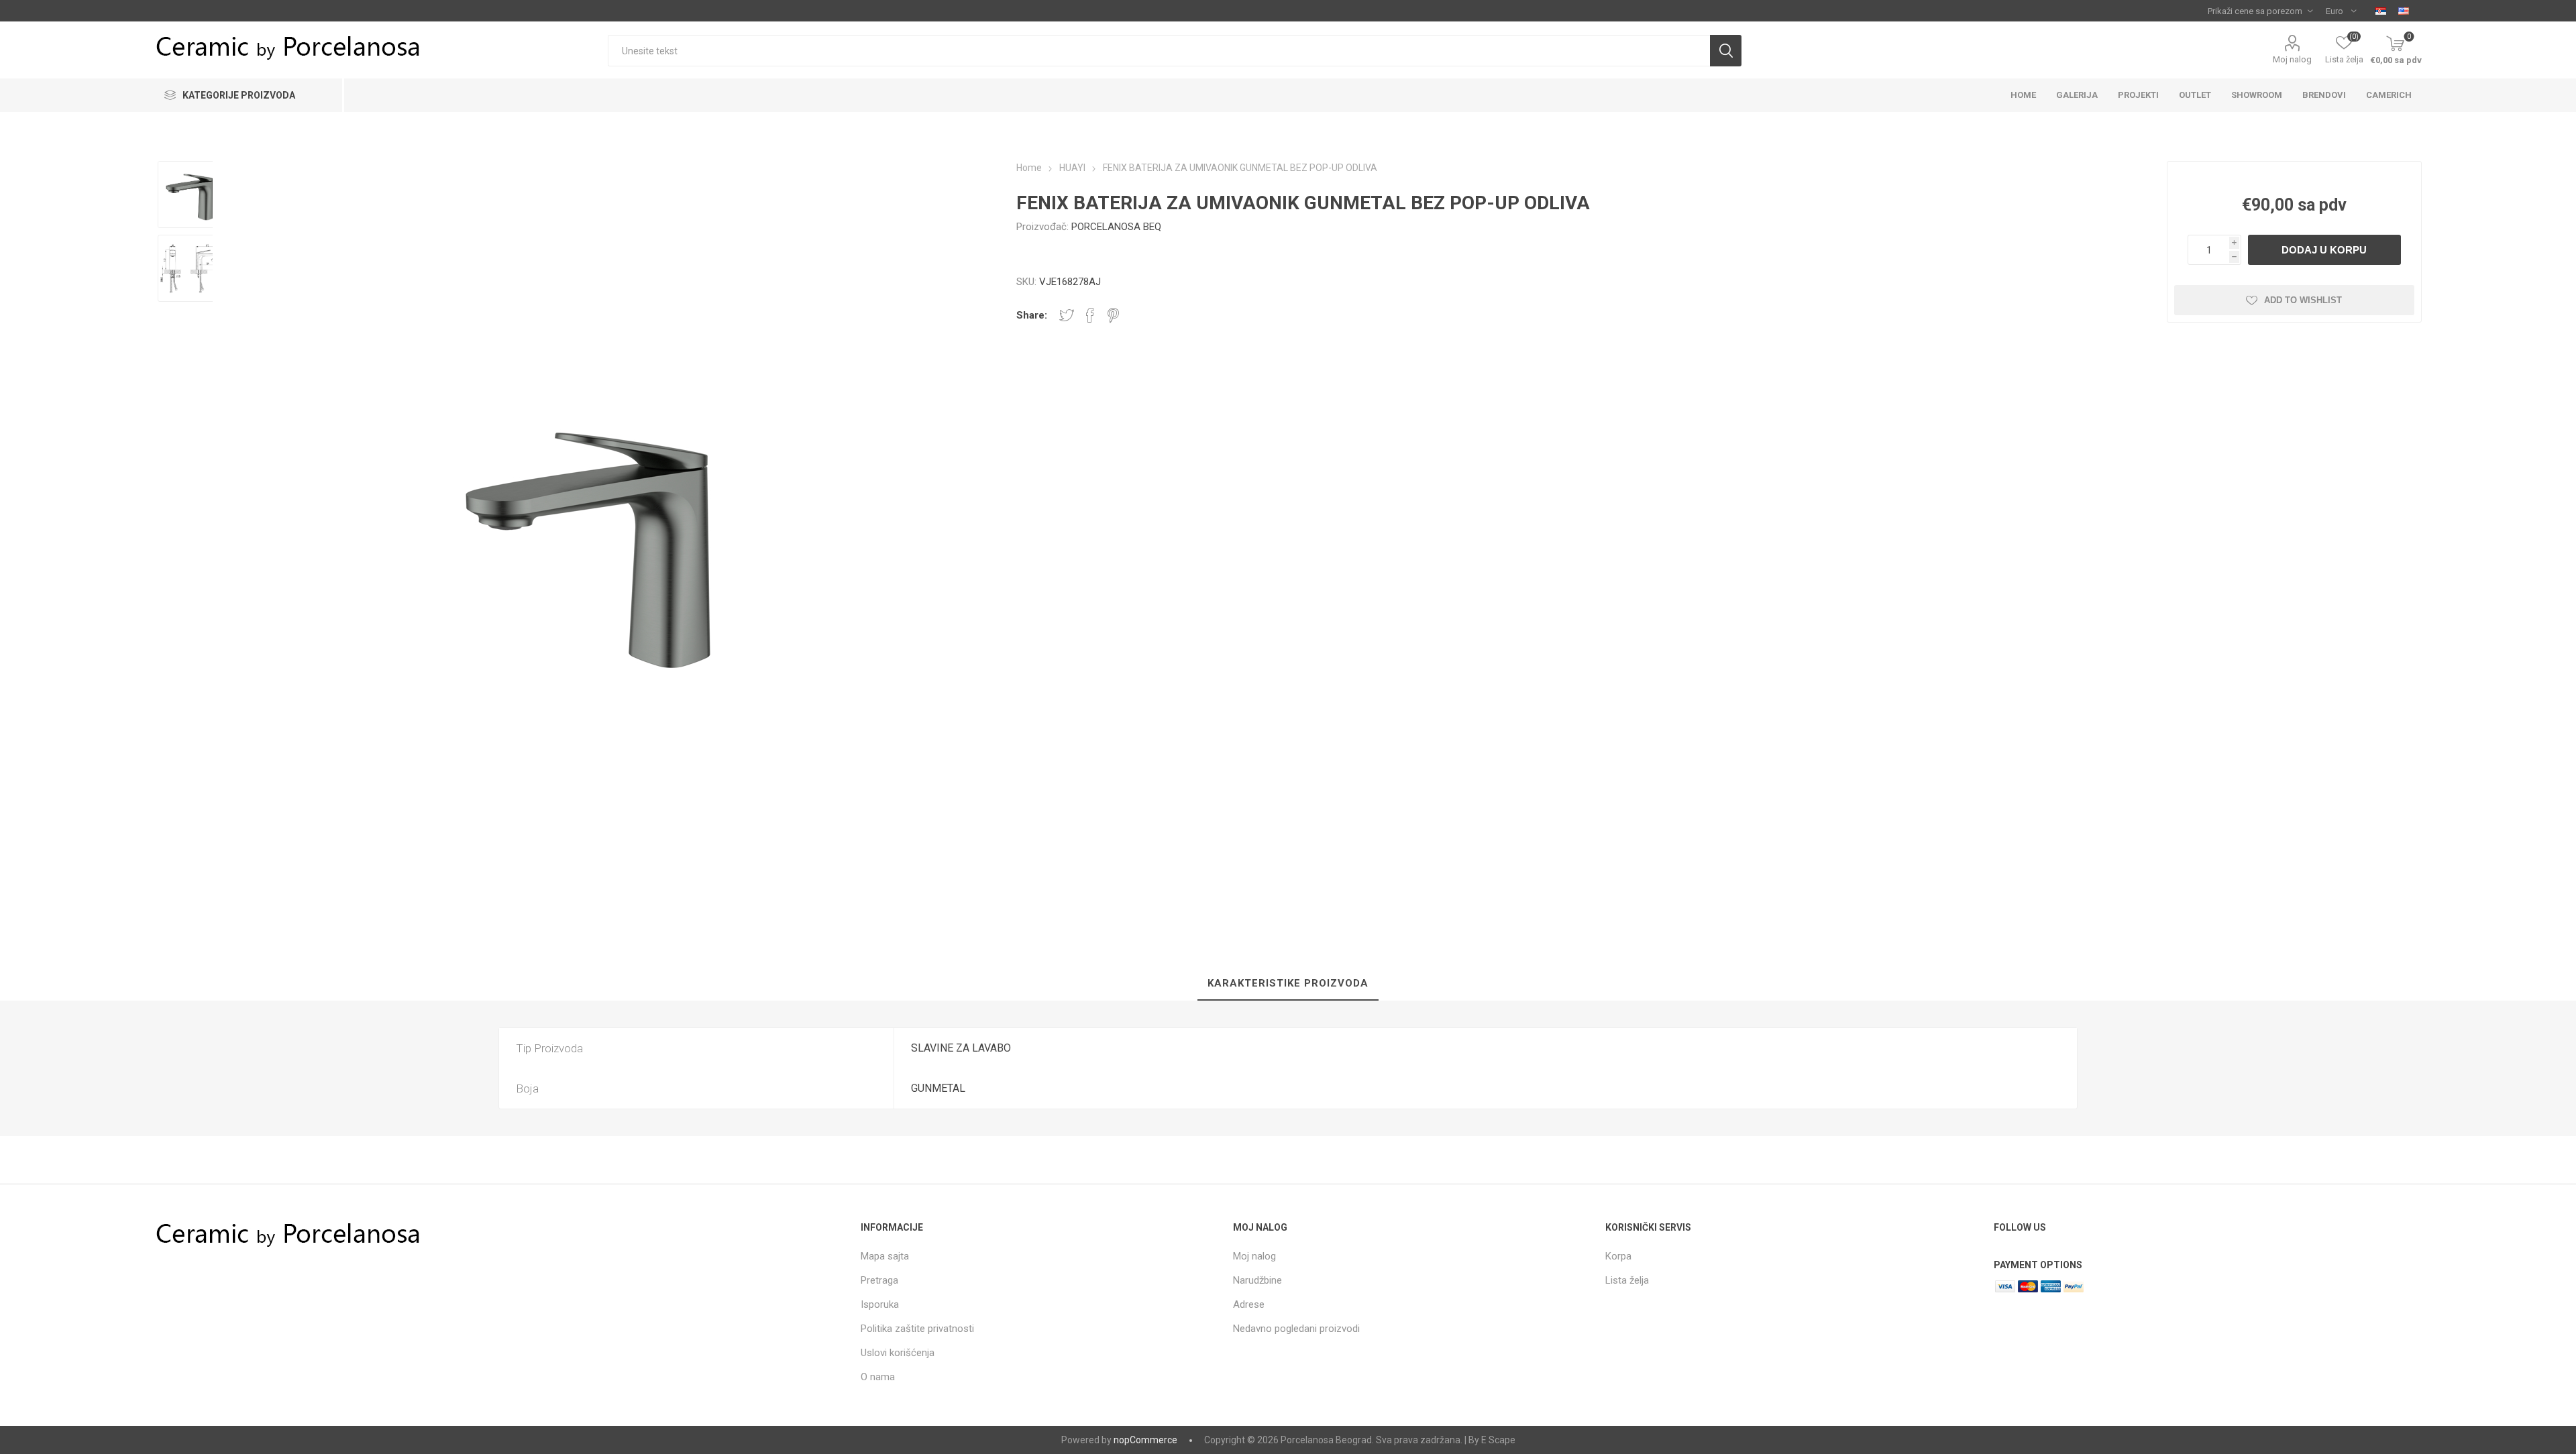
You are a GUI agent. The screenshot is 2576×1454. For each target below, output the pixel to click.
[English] (2404, 11)
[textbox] (1159, 51)
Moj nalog (2292, 59)
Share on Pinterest (1113, 315)
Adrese (1249, 1304)
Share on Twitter (1067, 315)
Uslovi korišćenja (898, 1353)
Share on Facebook (1090, 315)
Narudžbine (1257, 1280)
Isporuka (880, 1304)
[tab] (1288, 984)
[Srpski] (2381, 11)
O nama (878, 1377)
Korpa (1618, 1256)
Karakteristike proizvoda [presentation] (1288, 983)
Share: (1032, 315)
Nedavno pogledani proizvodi (1296, 1329)
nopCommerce (1145, 1440)
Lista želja (1627, 1280)
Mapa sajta (885, 1256)
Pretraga (879, 1280)
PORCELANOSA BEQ (1116, 227)
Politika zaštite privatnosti (917, 1329)
